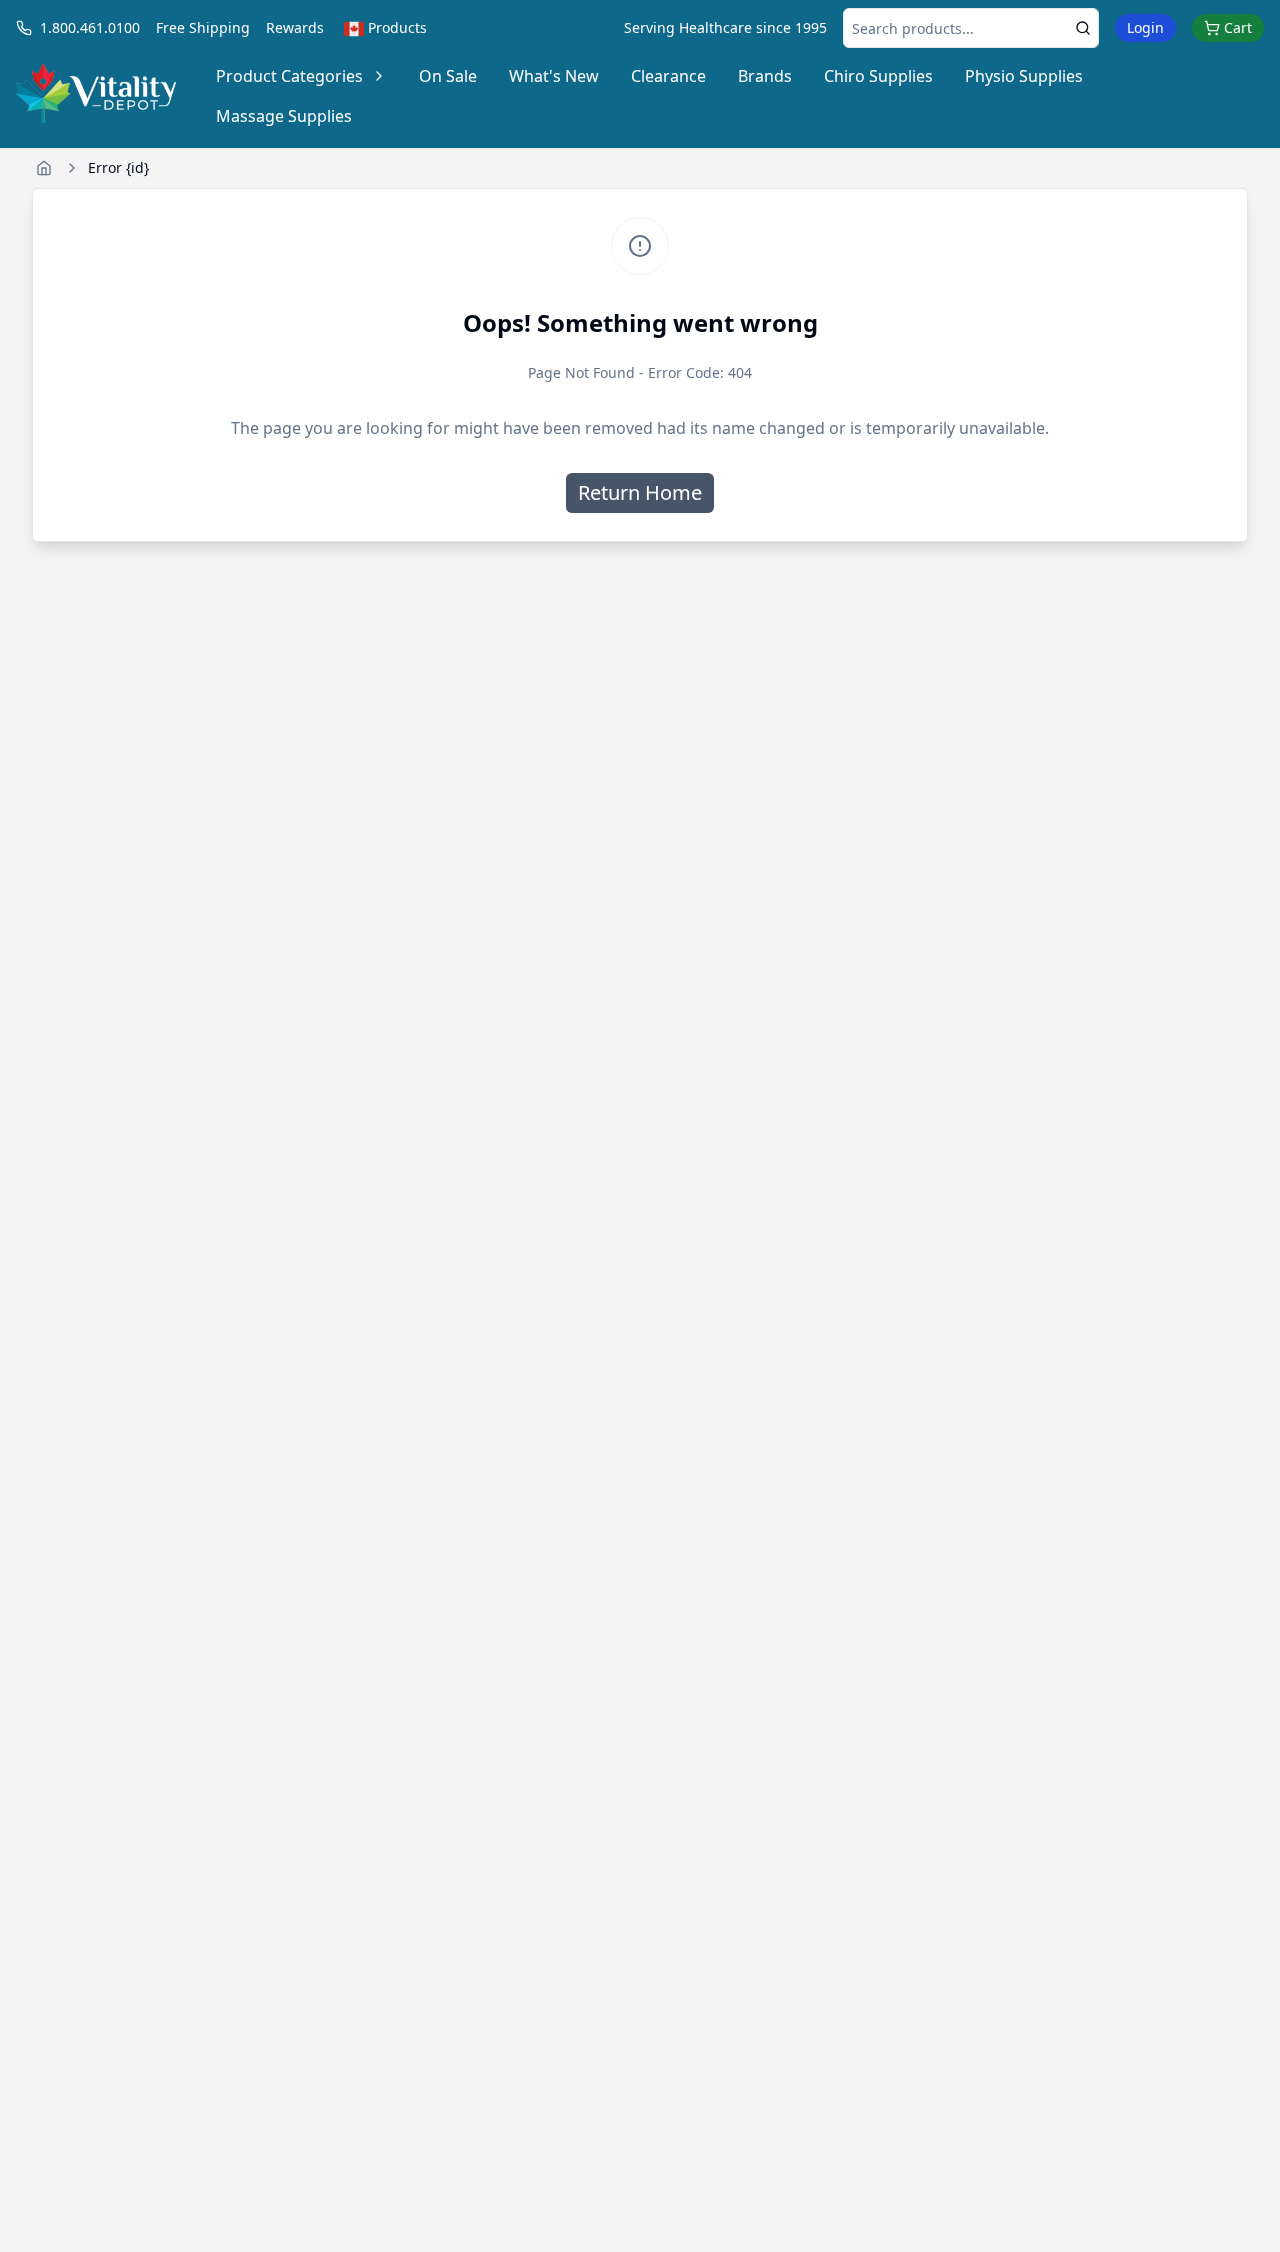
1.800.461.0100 (90, 27)
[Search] (1083, 28)
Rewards (295, 27)
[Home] (44, 168)
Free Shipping (203, 27)
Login (1145, 27)
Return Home (640, 492)
